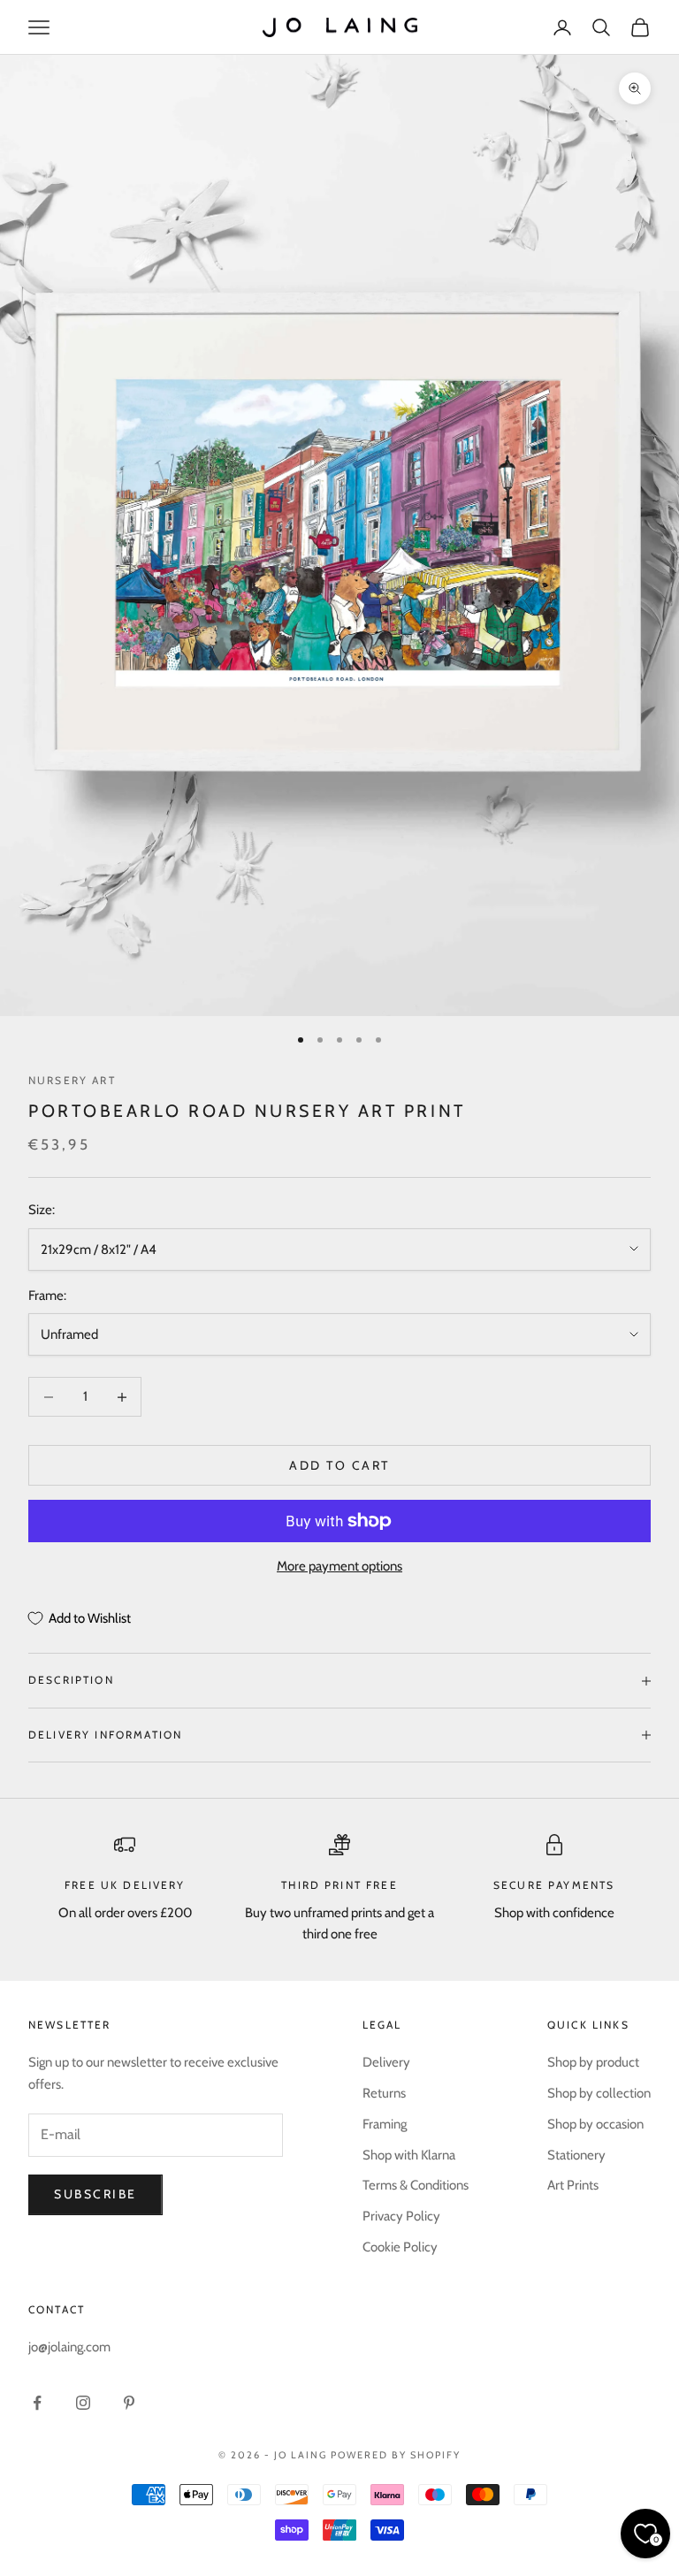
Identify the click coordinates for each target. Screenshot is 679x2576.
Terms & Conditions (416, 2185)
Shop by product (593, 2062)
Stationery (576, 2155)
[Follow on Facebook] (37, 2403)
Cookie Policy (400, 2247)
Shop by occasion (595, 2124)
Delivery (386, 2062)
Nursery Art (72, 1080)
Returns (384, 2093)
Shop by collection (599, 2093)
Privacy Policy (401, 2216)
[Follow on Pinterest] (129, 2403)
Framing (385, 2124)
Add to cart (339, 1465)
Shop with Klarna (409, 2155)
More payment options (339, 1566)
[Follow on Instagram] (83, 2403)
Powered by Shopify (396, 2455)
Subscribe (95, 2194)
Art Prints (573, 2185)
